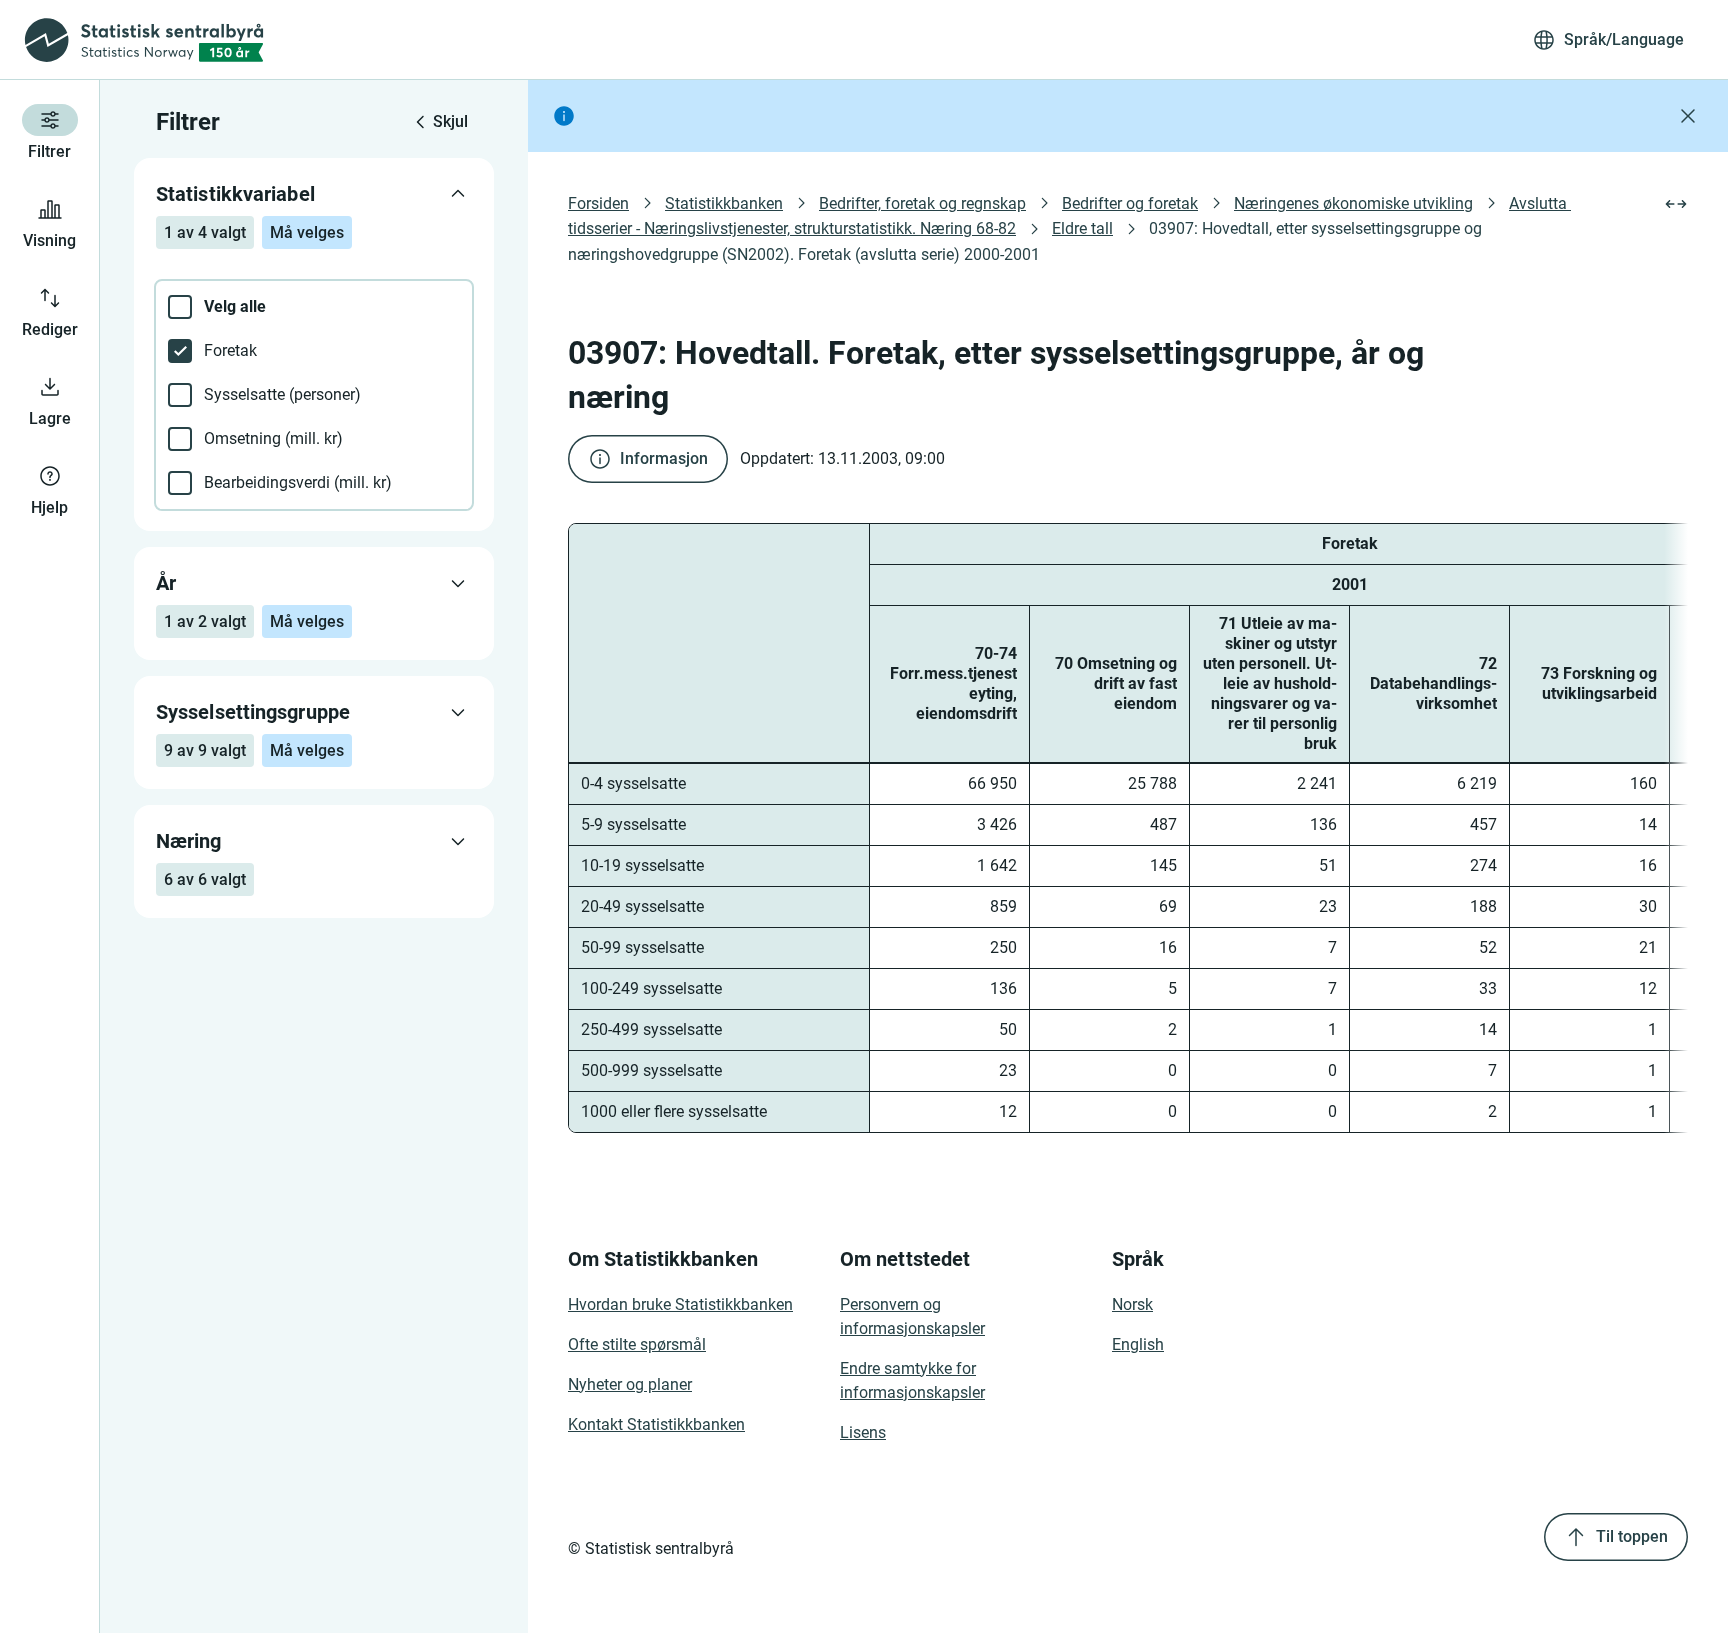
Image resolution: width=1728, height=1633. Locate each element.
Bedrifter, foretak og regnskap (922, 203)
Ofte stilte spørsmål (637, 1344)
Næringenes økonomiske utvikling (1353, 203)
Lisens (863, 1432)
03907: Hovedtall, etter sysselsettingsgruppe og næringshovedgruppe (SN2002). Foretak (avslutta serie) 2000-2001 (1027, 241)
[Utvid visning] (1676, 204)
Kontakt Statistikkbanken (656, 1424)
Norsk (1132, 1304)
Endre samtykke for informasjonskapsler (912, 1380)
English (1138, 1344)
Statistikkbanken (724, 203)
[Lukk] (1688, 116)
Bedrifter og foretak (1130, 203)
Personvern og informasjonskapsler (912, 1316)
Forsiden (598, 203)
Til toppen (1632, 1536)
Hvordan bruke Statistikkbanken (680, 1304)
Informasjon (664, 458)
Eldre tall (1082, 228)
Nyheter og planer (630, 1384)
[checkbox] (314, 307)
